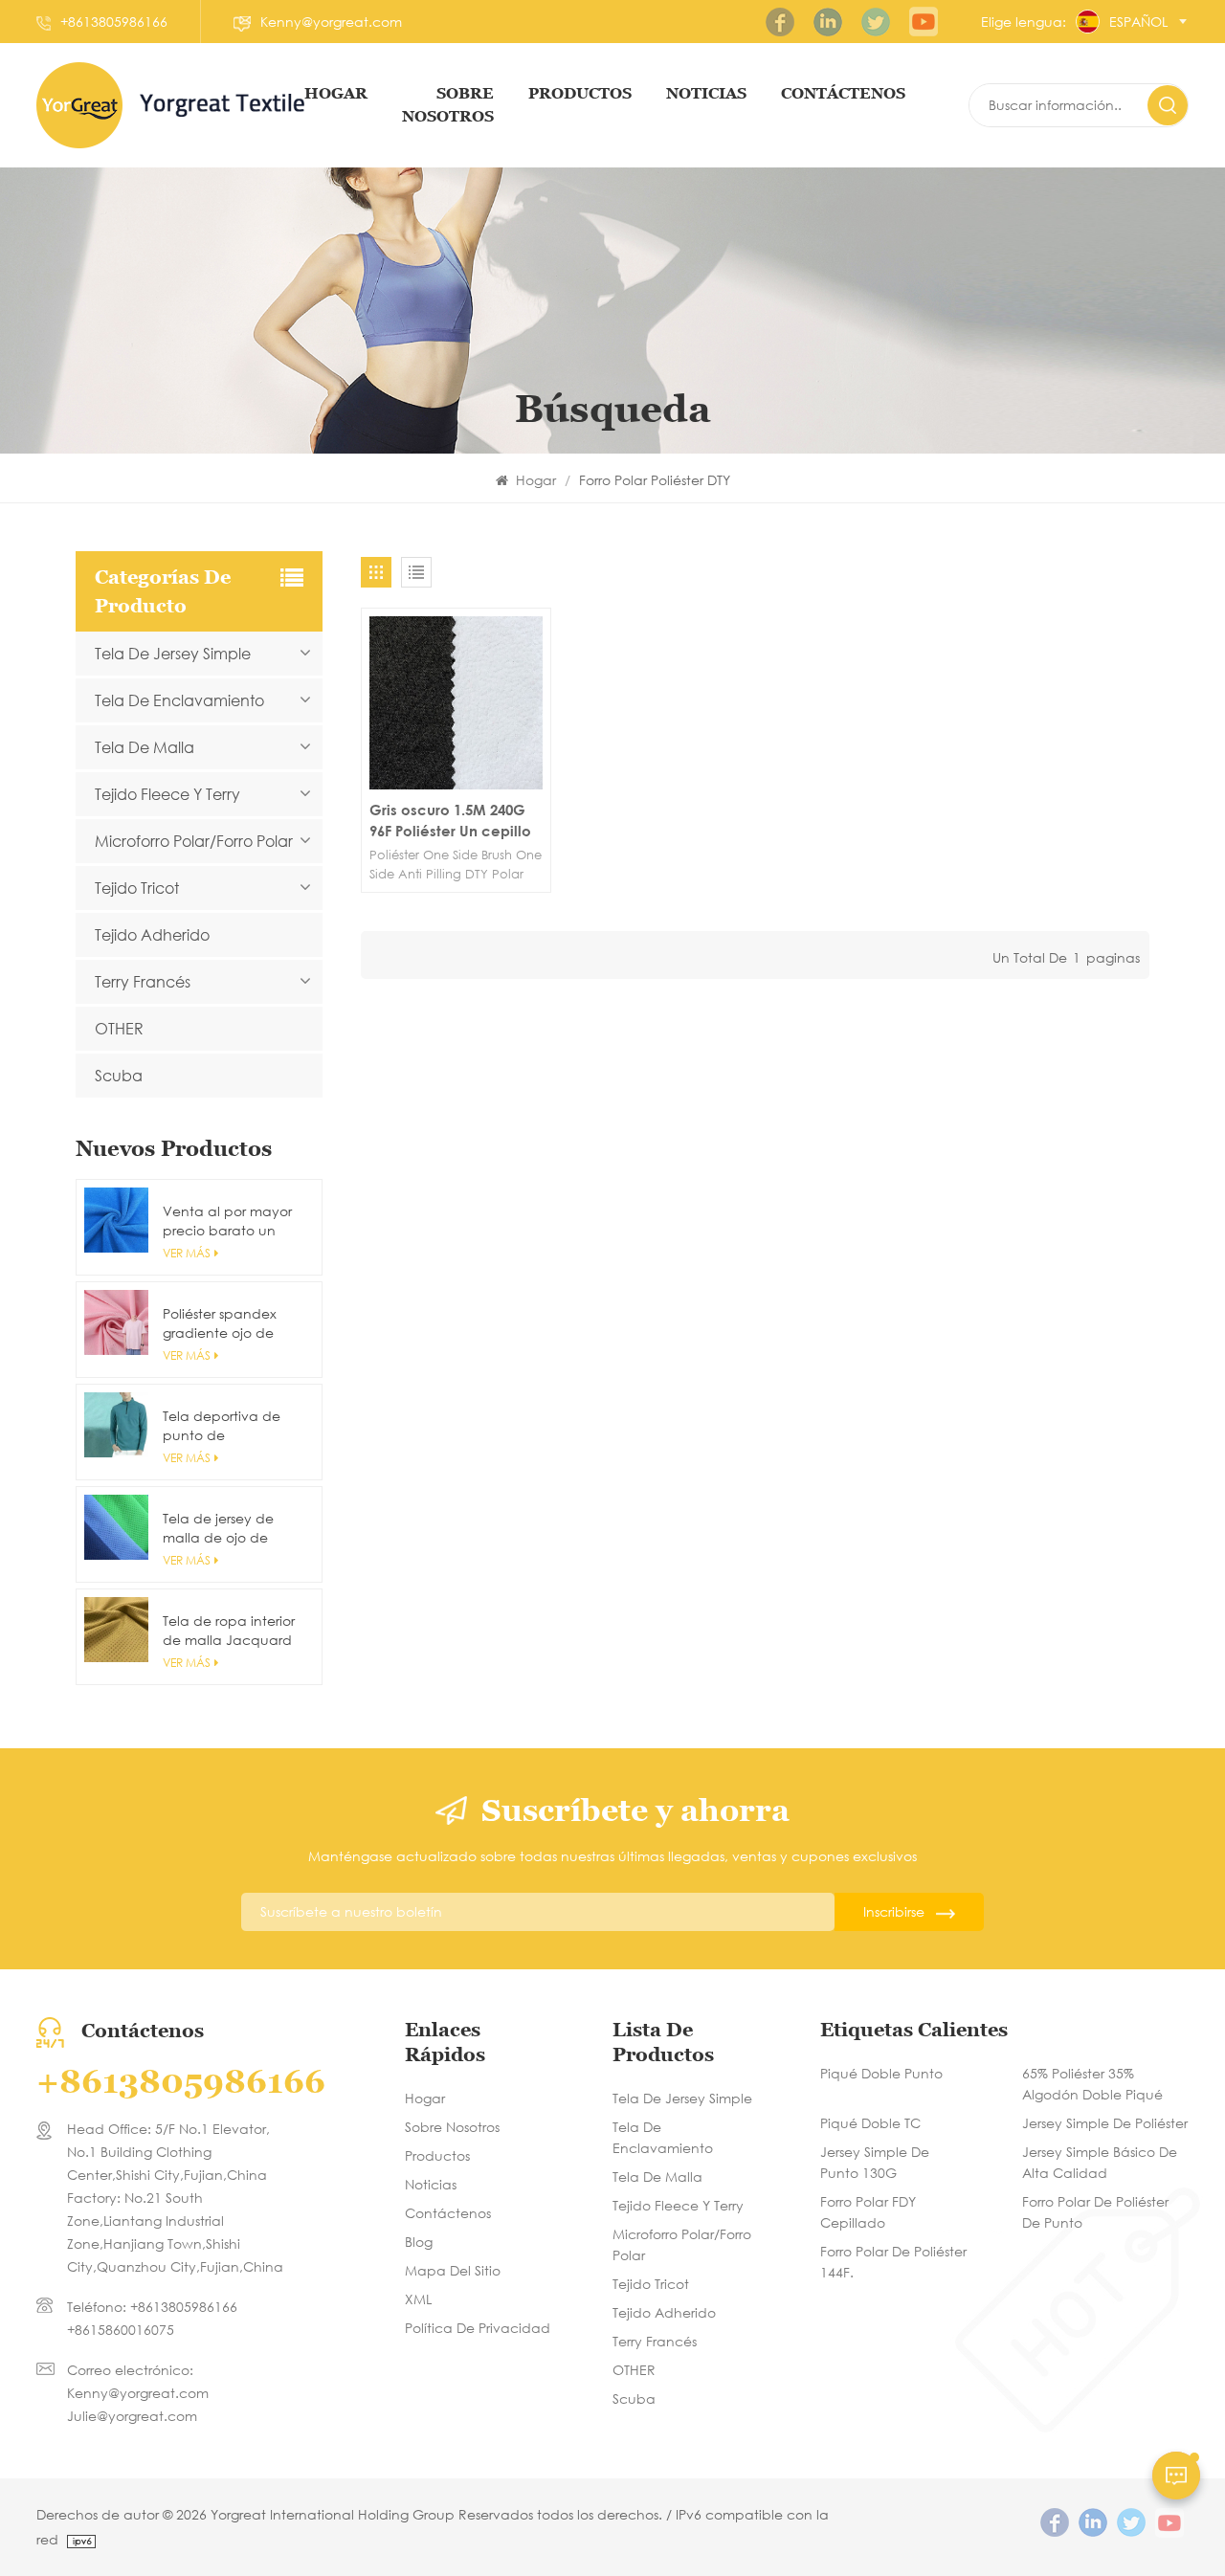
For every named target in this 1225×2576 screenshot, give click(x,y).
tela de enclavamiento (179, 700)
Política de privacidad (478, 2328)
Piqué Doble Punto (881, 2073)
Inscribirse (894, 1911)
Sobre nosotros (452, 2127)
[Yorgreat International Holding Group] (79, 105)
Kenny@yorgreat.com (331, 22)
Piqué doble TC (870, 2123)
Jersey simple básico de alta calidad (1100, 2162)
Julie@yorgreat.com (132, 2416)
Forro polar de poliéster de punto (1095, 2212)
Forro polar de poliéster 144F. (893, 2262)
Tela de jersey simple (173, 653)
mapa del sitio (453, 2270)
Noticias (706, 93)
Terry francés (143, 981)
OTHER (119, 1028)
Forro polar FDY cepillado (868, 2212)
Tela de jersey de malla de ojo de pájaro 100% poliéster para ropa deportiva (233, 1528)
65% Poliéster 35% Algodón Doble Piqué (1092, 2084)
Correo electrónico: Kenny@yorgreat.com (138, 2381)
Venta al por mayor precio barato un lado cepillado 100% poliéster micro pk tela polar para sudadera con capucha (230, 1221)
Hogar (336, 93)
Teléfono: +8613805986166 (152, 2307)
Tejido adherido (152, 934)
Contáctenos (448, 2213)
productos (580, 93)
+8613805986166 (114, 22)
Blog (419, 2242)
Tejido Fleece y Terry (167, 794)
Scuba (119, 1075)
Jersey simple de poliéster (1105, 2123)
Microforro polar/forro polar (194, 841)
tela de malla (145, 747)
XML (418, 2299)
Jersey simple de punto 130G (875, 2162)
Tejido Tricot (137, 888)
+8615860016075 (121, 2330)
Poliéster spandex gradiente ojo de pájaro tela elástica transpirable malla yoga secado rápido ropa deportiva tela (231, 1323)
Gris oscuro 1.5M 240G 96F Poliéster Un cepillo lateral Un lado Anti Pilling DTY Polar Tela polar (450, 821)
